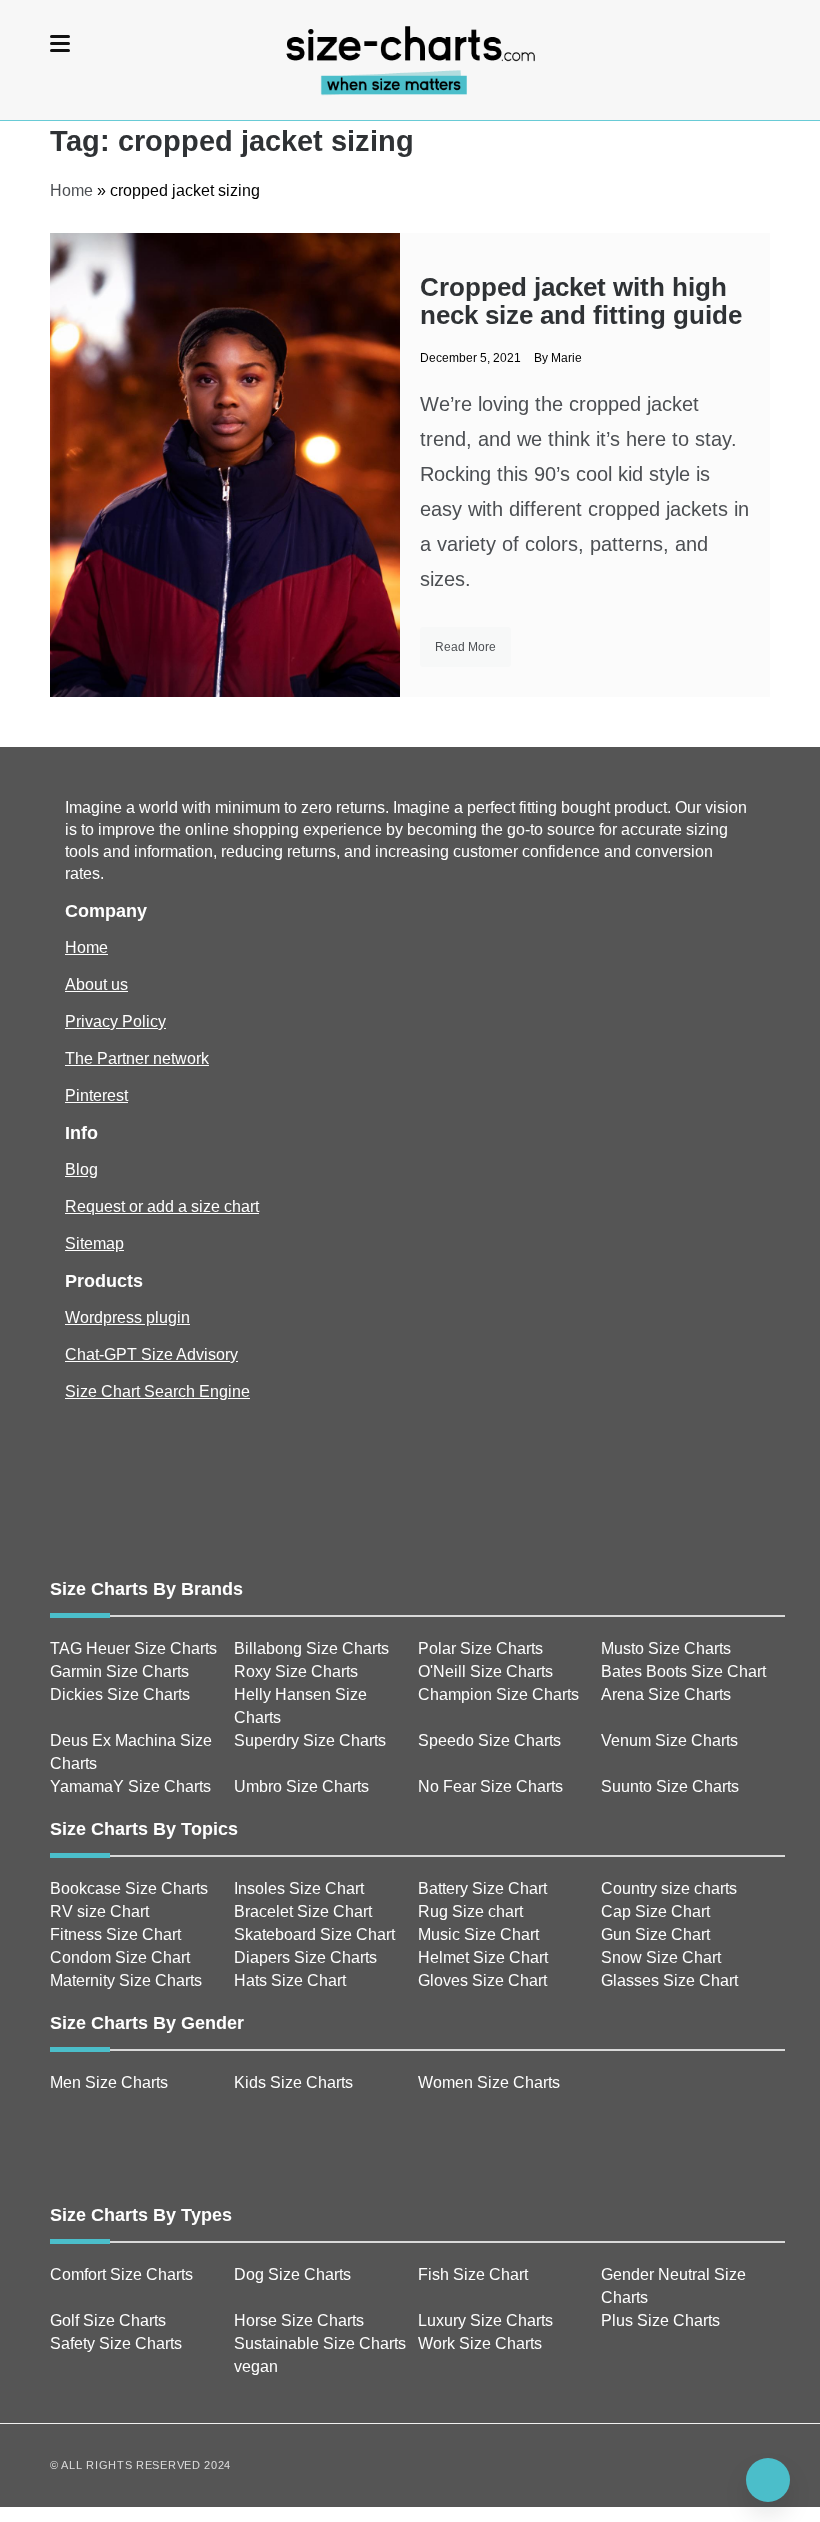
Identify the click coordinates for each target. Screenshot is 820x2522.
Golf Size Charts (108, 2320)
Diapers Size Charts (305, 1957)
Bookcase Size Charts (129, 1888)
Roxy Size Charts (296, 1671)
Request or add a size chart (162, 1206)
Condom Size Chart (120, 1957)
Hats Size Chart (290, 1980)
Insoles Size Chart (299, 1888)
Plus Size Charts (660, 2320)
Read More (465, 647)
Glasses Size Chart (669, 1980)
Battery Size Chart (482, 1888)
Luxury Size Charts (485, 2320)
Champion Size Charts (498, 1694)
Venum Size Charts (669, 1740)
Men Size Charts (109, 2082)
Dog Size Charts (292, 2274)
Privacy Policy (115, 1021)
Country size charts (669, 1888)
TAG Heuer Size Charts (133, 1648)
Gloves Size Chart (482, 1980)
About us (96, 984)
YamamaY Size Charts (130, 1786)
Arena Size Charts (666, 1694)
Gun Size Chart (655, 1934)
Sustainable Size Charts (320, 2343)
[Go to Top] (768, 2480)
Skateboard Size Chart (314, 1934)
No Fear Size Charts (490, 1786)
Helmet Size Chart (483, 1957)
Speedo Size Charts (489, 1740)
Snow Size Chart (661, 1957)
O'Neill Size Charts (485, 1671)
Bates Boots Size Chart (683, 1671)
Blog (81, 1169)
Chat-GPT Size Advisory (151, 1354)
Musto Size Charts (666, 1648)
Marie (566, 358)
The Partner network (137, 1058)
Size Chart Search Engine (157, 1391)
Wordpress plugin (127, 1317)
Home (71, 190)
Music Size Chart (478, 1934)
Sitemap (94, 1243)
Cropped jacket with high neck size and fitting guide (581, 301)
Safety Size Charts (116, 2343)
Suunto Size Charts (670, 1786)
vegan (256, 2366)
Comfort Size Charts (121, 2274)
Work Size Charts (480, 2343)
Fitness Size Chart (115, 1934)
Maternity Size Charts (126, 1980)
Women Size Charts (489, 2082)
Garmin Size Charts (119, 1671)
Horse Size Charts (299, 2320)
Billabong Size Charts (311, 1648)
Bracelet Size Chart (303, 1911)
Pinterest (96, 1095)
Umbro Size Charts (301, 1786)
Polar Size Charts (480, 1648)
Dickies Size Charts (120, 1694)
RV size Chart (99, 1911)
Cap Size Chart (655, 1911)
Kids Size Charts (293, 2082)
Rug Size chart (470, 1911)
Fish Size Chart (473, 2274)
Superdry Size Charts (310, 1740)
